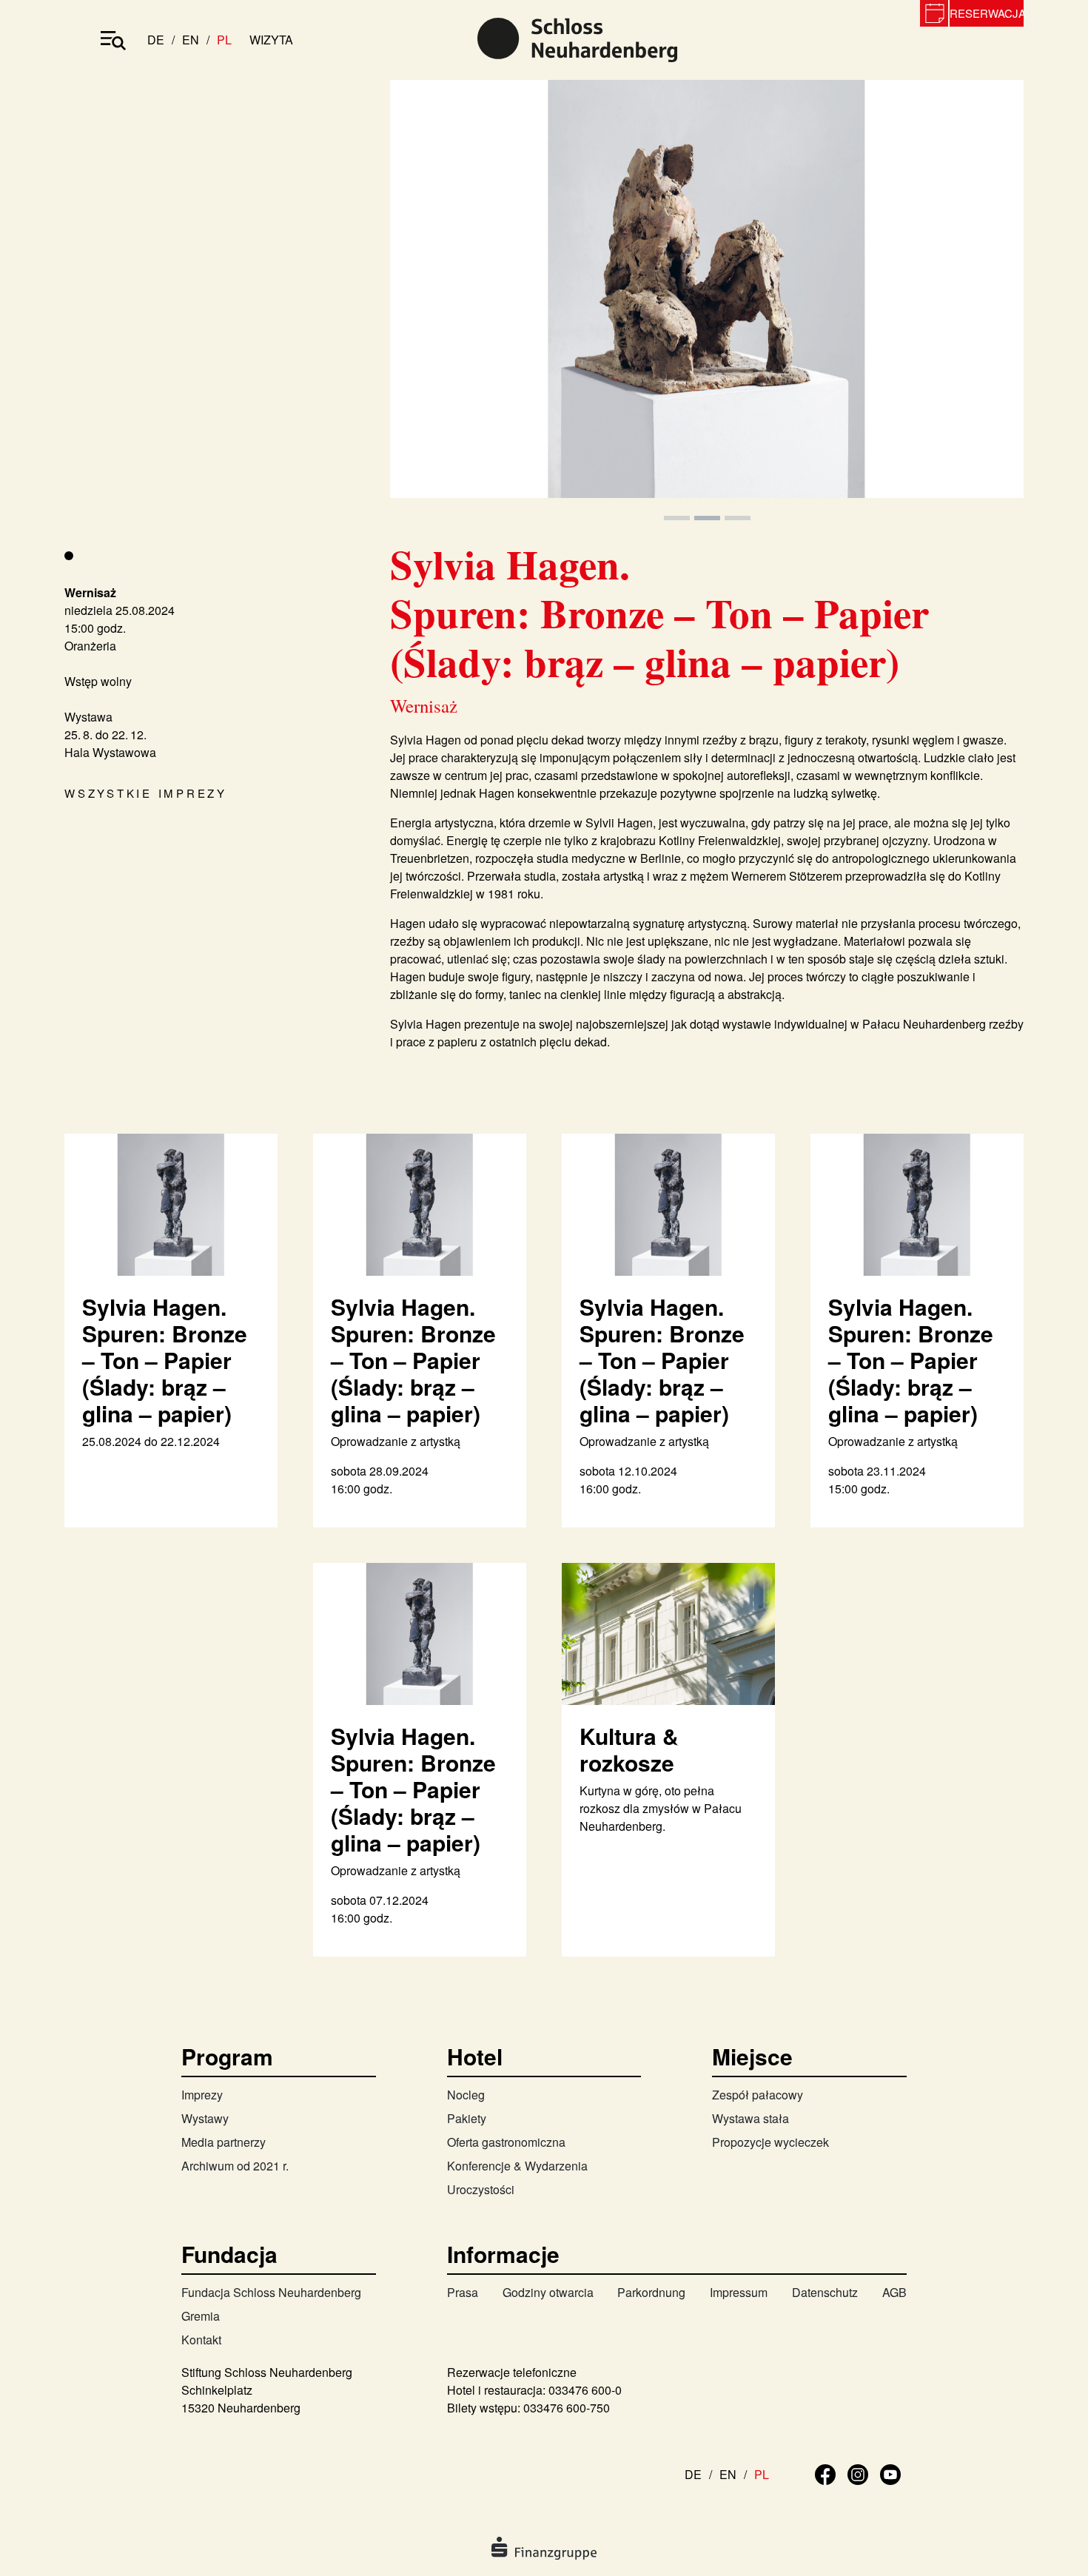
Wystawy (205, 2118)
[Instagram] (858, 2473)
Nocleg (466, 2095)
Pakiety (467, 2118)
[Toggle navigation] (113, 40)
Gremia (201, 2316)
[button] (437, 302)
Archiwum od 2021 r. (235, 2166)
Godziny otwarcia (548, 2292)
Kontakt (201, 2340)
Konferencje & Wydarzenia (517, 2166)
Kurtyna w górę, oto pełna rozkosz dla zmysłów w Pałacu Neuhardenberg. (661, 1808)
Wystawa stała (750, 2118)
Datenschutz (825, 2292)
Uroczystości (481, 2189)
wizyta (271, 40)
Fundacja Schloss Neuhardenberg (271, 2292)
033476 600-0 (585, 2390)
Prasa (463, 2292)
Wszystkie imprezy (146, 793)
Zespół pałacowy (758, 2095)
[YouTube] (890, 2473)
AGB (894, 2292)
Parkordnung (651, 2292)
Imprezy (202, 2095)
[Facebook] (825, 2473)
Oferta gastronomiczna (506, 2142)
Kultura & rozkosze (629, 1749)
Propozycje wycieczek (770, 2142)
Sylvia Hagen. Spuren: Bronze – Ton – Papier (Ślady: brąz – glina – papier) (165, 1360)
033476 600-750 (567, 2408)
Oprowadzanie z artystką (396, 1441)
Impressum (739, 2292)
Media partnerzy (224, 2142)
